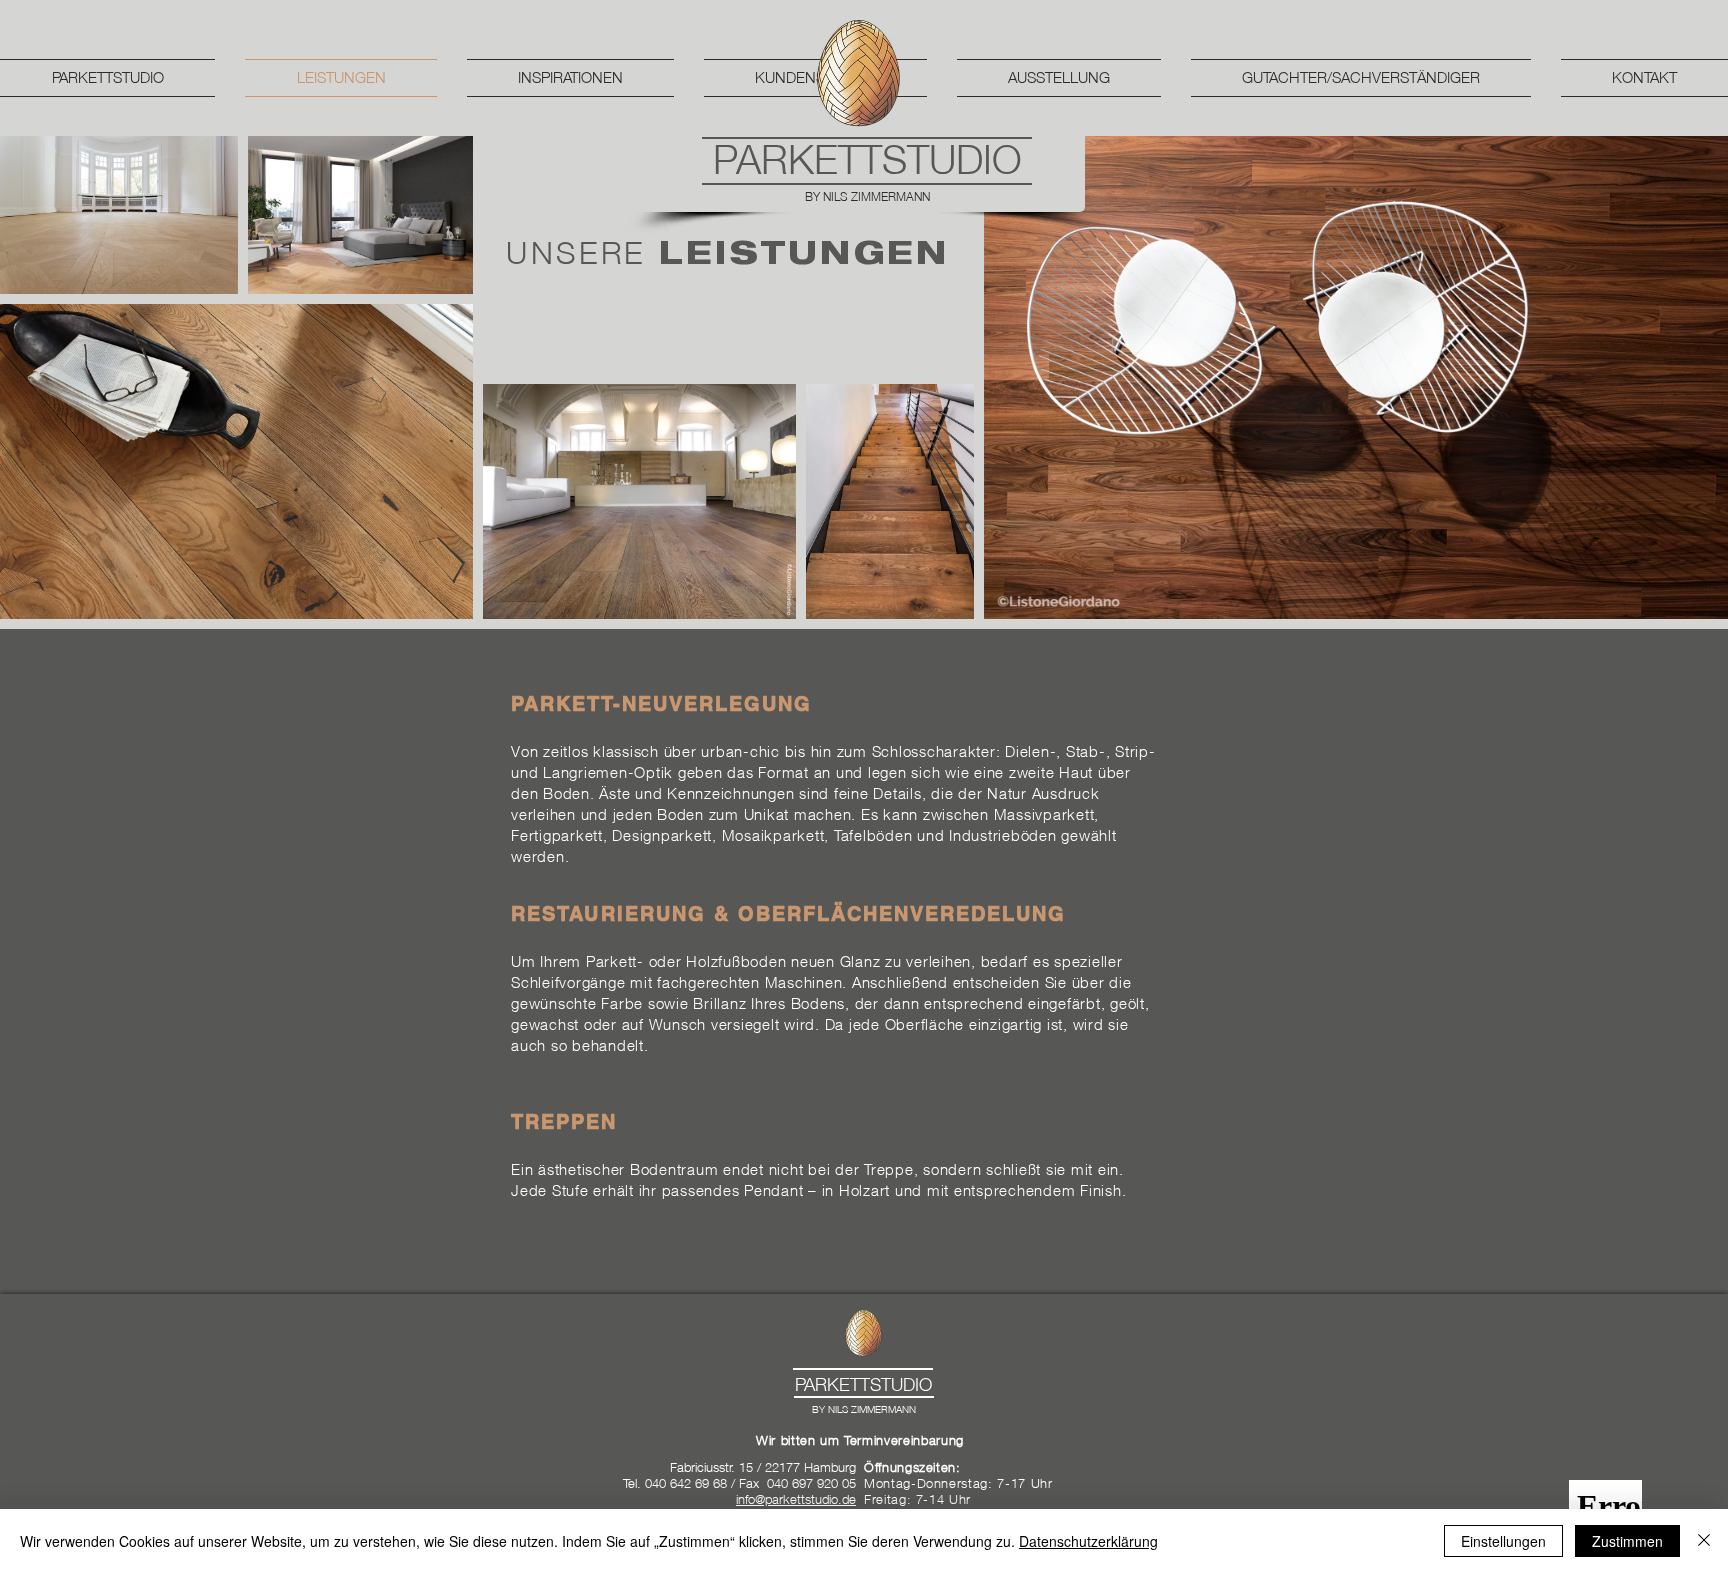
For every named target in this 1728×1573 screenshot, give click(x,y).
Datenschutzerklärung (1088, 1541)
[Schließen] (1704, 1541)
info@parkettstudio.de (796, 1499)
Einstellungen (1503, 1541)
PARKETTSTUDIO (867, 159)
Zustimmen (1627, 1541)
